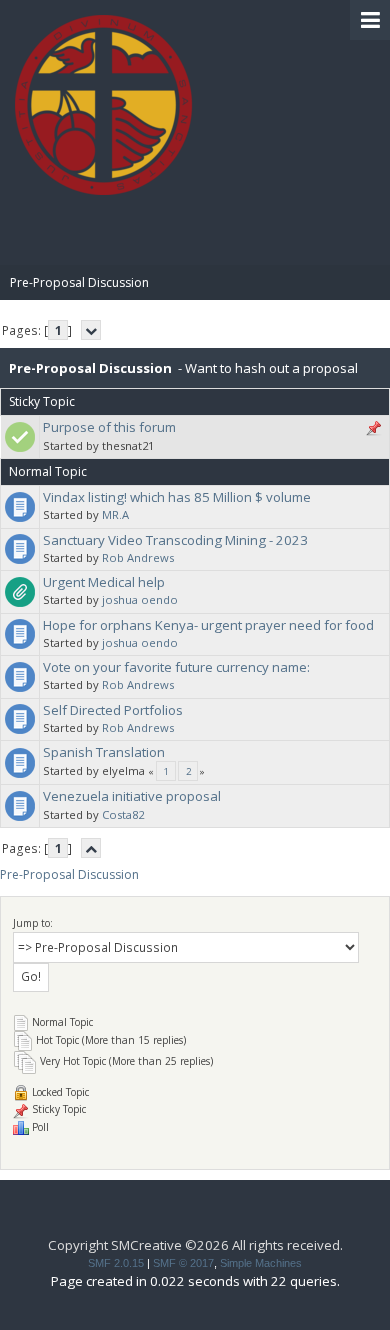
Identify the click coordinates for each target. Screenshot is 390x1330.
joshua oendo (140, 599)
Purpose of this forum (109, 427)
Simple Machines (261, 1263)
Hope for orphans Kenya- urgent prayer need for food (208, 625)
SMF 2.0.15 (116, 1263)
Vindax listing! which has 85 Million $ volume (177, 497)
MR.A (115, 514)
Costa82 (123, 814)
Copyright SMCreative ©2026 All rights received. (195, 1245)
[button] (370, 20)
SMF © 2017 (183, 1263)
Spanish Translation (104, 752)
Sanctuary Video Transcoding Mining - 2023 (175, 540)
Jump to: (33, 923)
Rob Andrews (138, 557)
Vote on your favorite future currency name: (176, 667)
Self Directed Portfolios (113, 710)
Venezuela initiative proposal (132, 796)
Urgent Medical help (104, 582)
